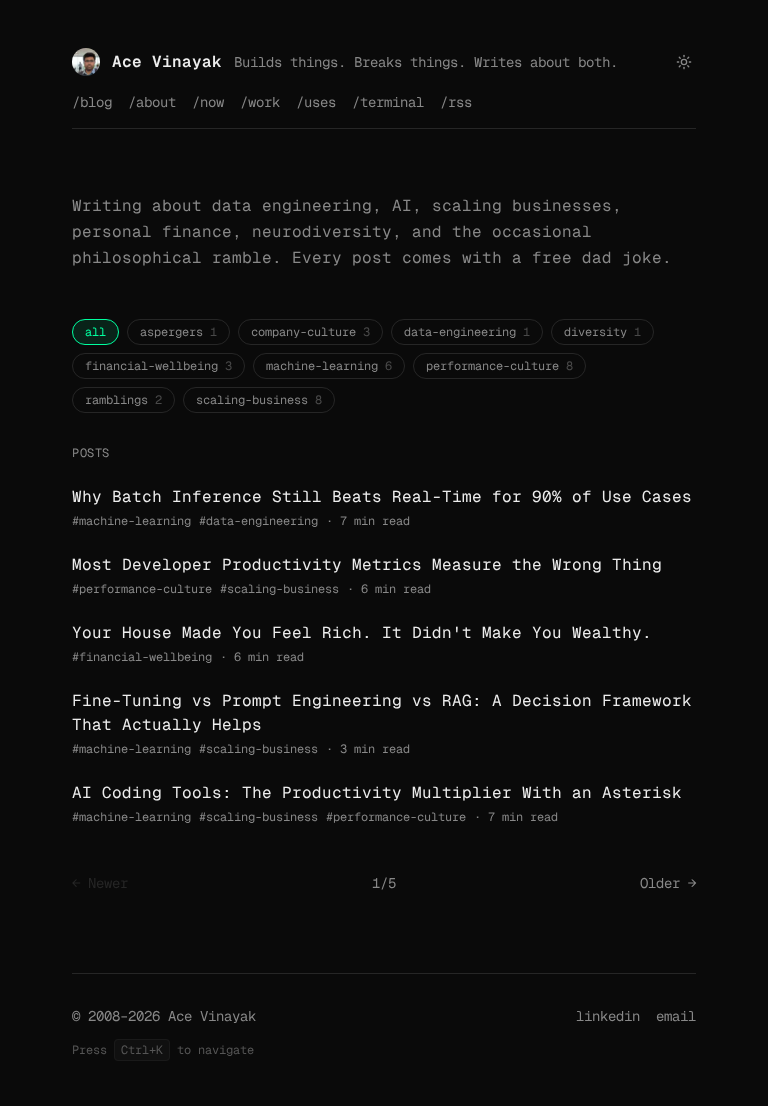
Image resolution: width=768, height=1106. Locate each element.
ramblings (123, 400)
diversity (602, 332)
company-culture (310, 332)
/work (260, 102)
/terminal (388, 102)
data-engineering (467, 332)
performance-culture (499, 366)
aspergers (178, 332)
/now (208, 102)
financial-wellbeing (158, 366)
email (676, 1016)
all (95, 332)
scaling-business (259, 400)
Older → (668, 883)
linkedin (608, 1016)
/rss (456, 102)
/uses (316, 102)
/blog (92, 102)
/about (152, 102)
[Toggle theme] (684, 62)
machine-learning (329, 366)
